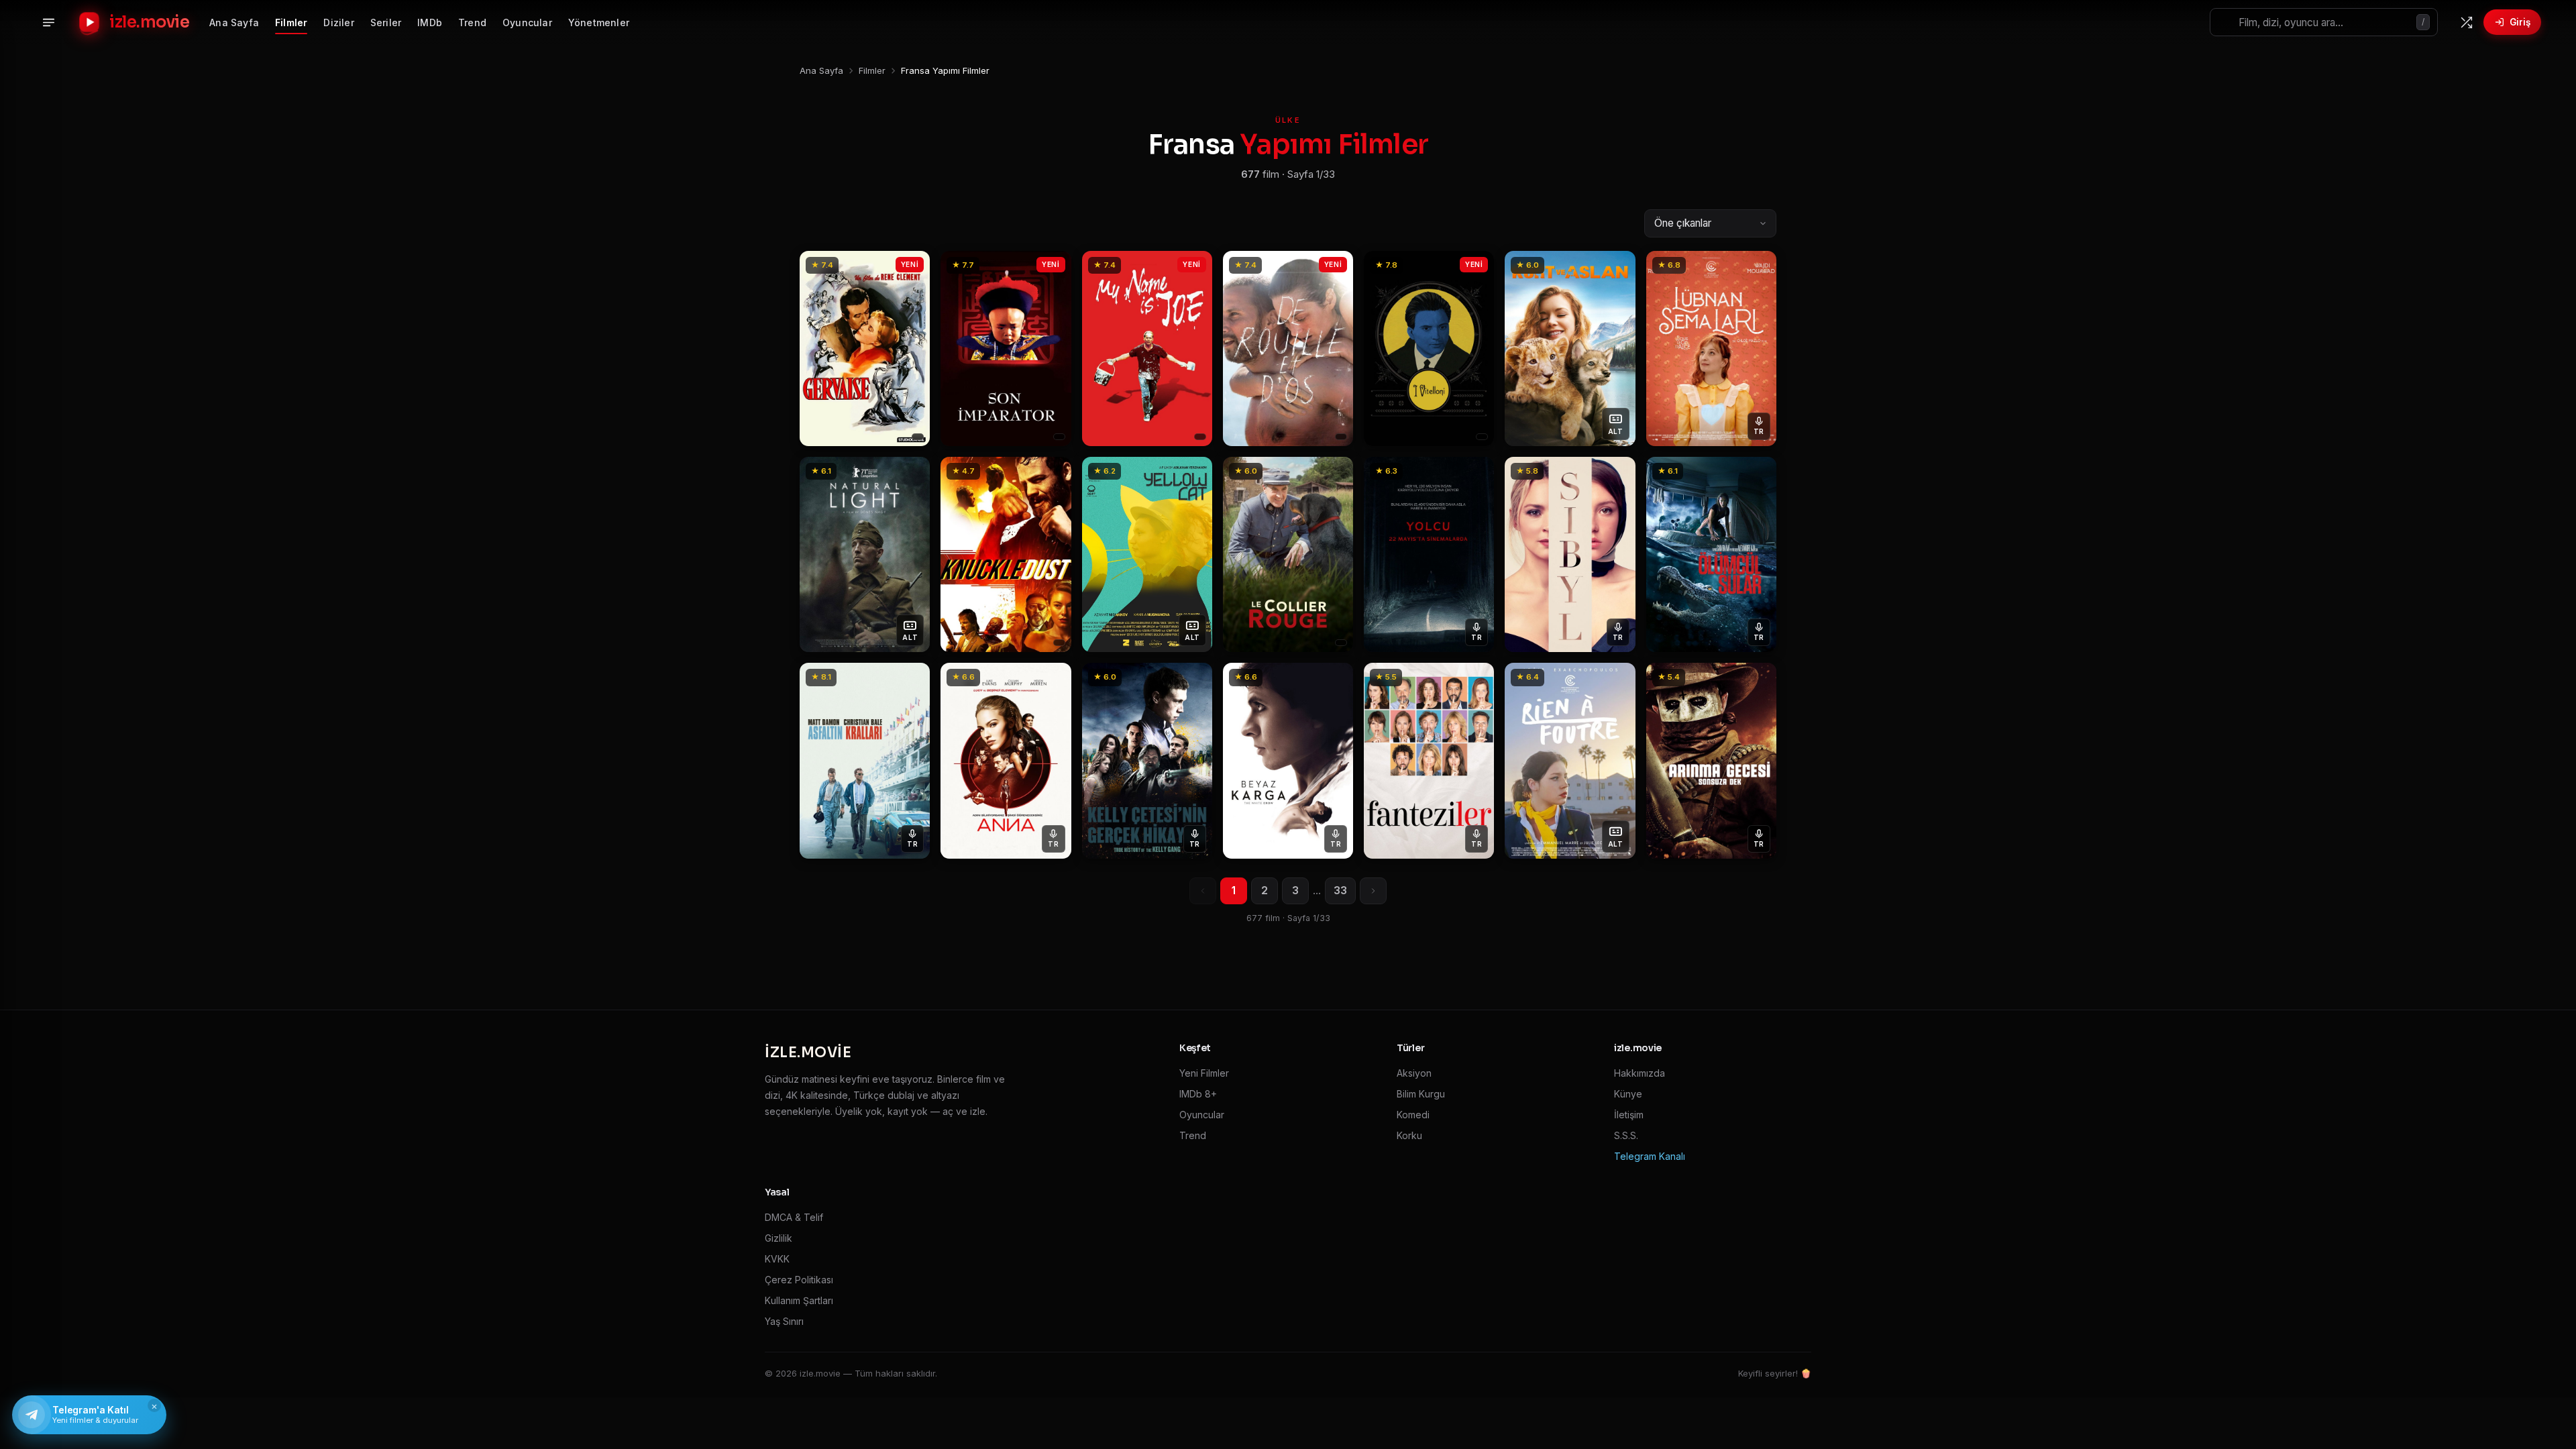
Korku (1409, 1135)
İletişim (1629, 1115)
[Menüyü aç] (48, 22)
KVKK (777, 1259)
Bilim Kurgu (1421, 1094)
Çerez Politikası (799, 1280)
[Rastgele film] (2466, 22)
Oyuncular (527, 22)
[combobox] (2324, 22)
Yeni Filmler (1204, 1073)
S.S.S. (1626, 1135)
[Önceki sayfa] (1203, 891)
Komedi (1413, 1115)
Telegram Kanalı (1650, 1156)
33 (1340, 891)
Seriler (386, 22)
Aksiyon (1414, 1073)
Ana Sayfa (234, 22)
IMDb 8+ (1198, 1094)
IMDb (430, 22)
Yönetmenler (599, 22)
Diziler (338, 22)
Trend (472, 22)
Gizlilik (779, 1238)
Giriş (2520, 22)
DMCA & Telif (794, 1217)
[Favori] (912, 266)
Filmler (291, 22)
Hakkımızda (1640, 1073)
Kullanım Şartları (799, 1300)
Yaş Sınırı (784, 1321)
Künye (1628, 1094)
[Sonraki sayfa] (1373, 891)
